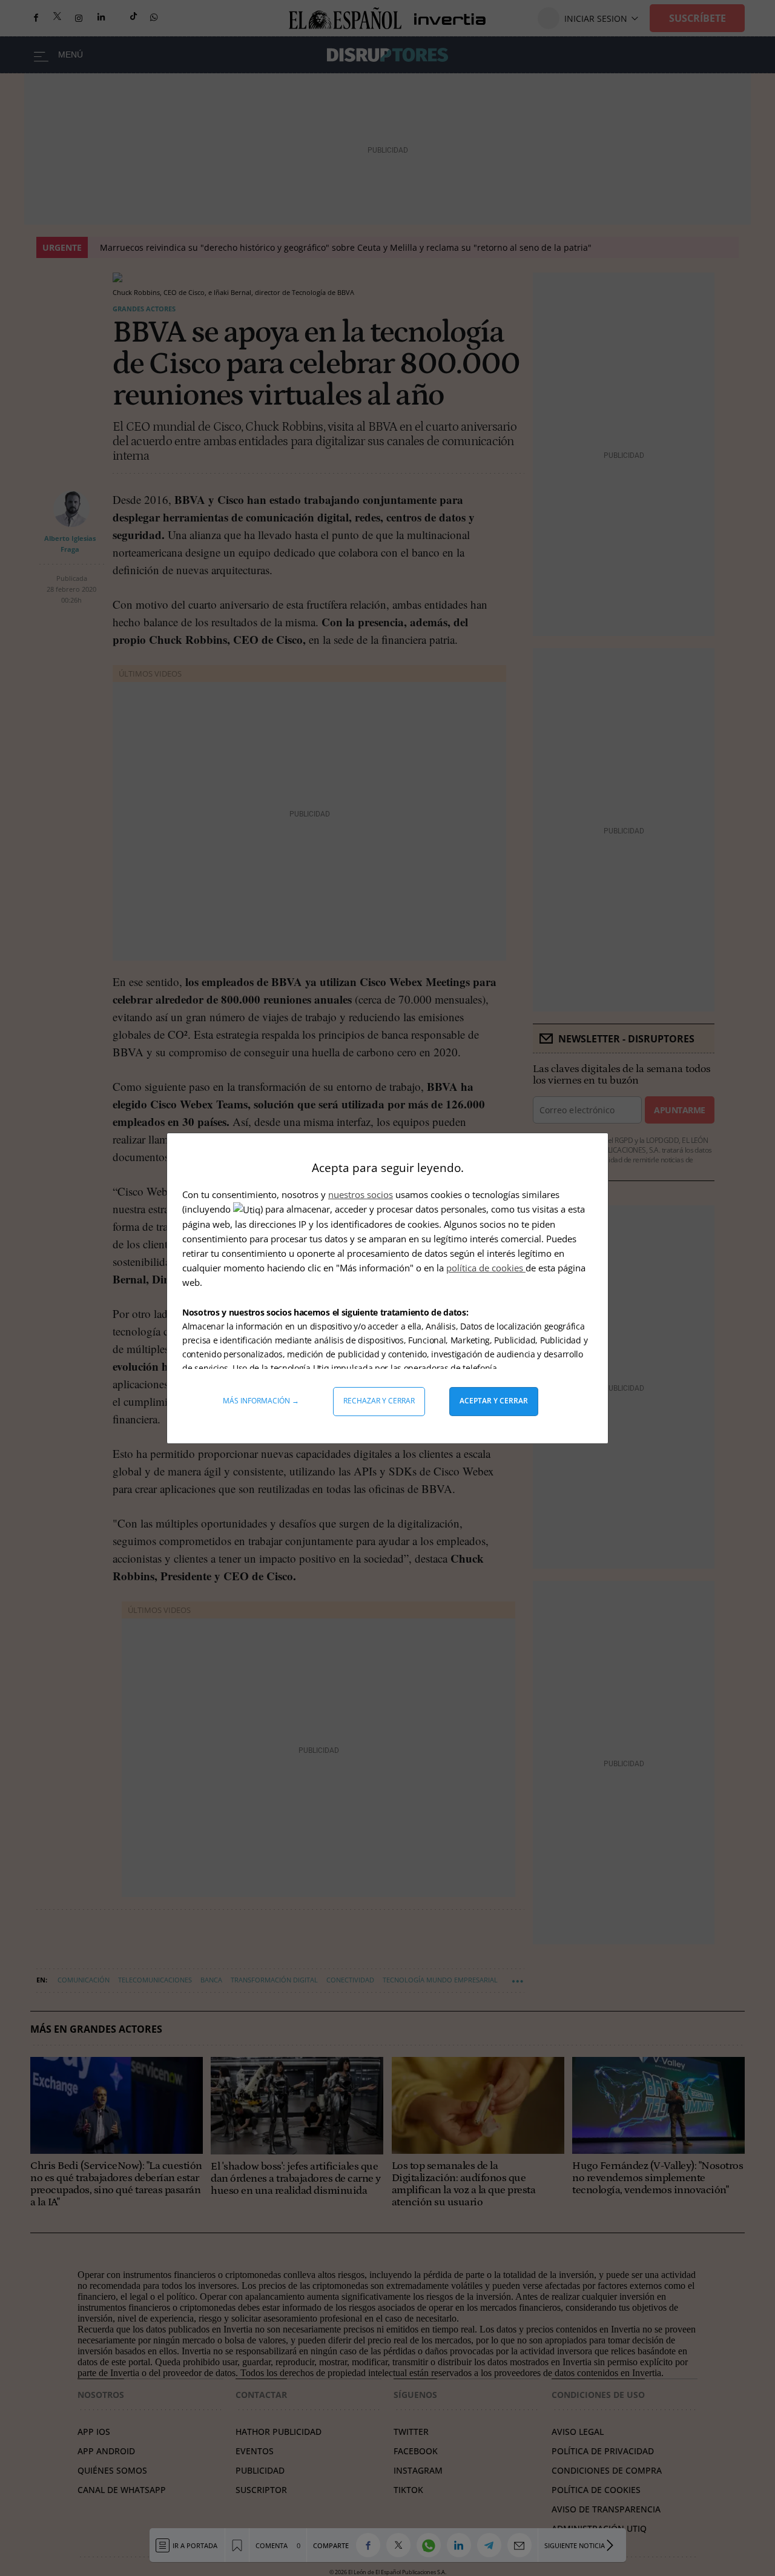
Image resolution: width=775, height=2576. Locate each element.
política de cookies (486, 1268)
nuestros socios (361, 1194)
